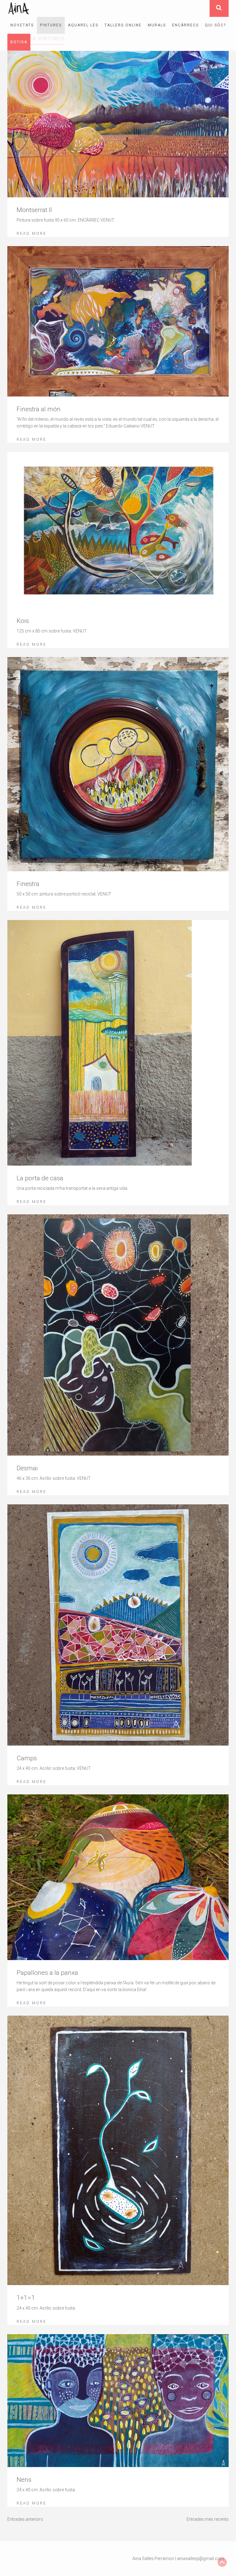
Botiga (19, 42)
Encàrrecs (185, 25)
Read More (31, 233)
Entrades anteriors (25, 2519)
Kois (23, 621)
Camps (27, 1758)
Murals (157, 25)
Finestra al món (39, 409)
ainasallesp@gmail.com (201, 2559)
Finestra (28, 884)
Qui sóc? (215, 25)
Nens (24, 2480)
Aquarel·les (83, 25)
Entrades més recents (208, 2519)
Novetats (22, 25)
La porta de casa (40, 1178)
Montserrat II (34, 210)
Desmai (27, 1468)
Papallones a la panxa (47, 1973)
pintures (51, 25)
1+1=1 (26, 2298)
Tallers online (123, 25)
